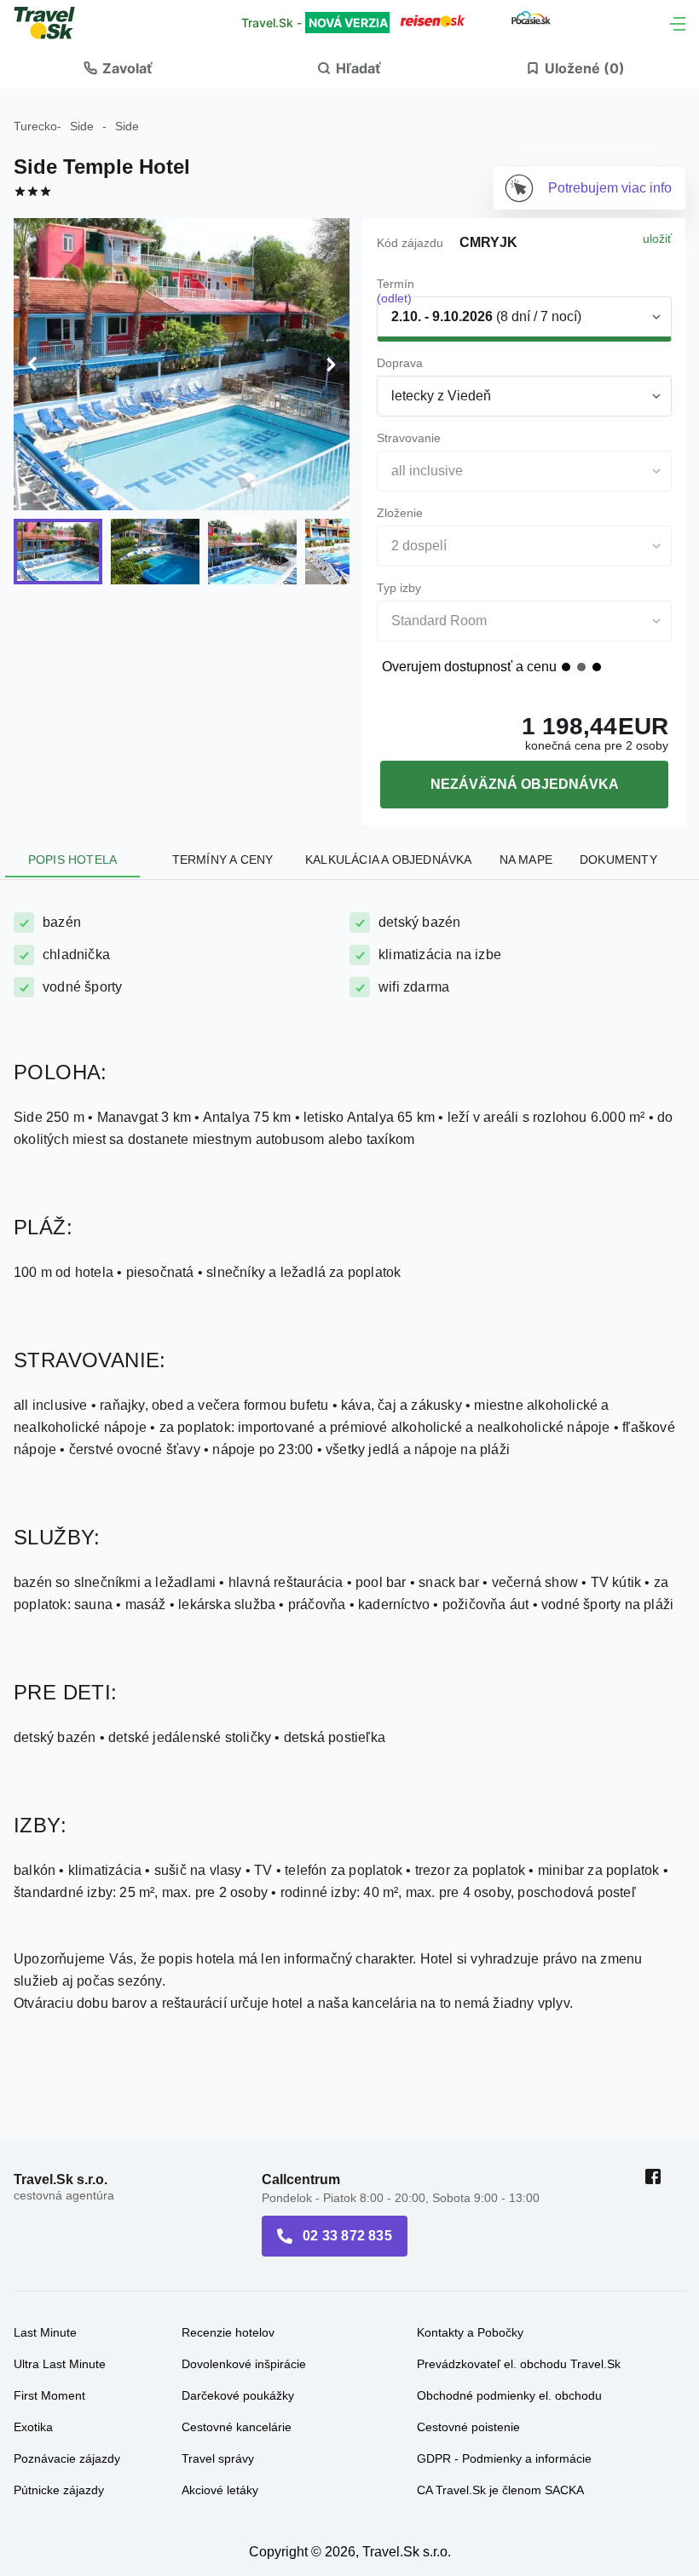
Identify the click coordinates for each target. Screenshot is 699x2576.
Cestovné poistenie (468, 2427)
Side (82, 126)
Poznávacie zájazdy (67, 2458)
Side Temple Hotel (102, 167)
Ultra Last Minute (60, 2364)
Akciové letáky (220, 2490)
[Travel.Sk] (54, 23)
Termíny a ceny (223, 860)
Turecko (35, 126)
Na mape (526, 860)
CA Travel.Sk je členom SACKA (500, 2490)
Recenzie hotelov (228, 2332)
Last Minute (45, 2332)
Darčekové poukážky (238, 2395)
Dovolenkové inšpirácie (244, 2364)
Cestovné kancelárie (237, 2427)
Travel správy (218, 2458)
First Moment (49, 2395)
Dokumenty (618, 860)
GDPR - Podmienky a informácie (504, 2458)
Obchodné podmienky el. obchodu (509, 2395)
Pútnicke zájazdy (59, 2490)
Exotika (33, 2427)
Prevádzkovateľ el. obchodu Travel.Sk (519, 2364)
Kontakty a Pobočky (470, 2332)
